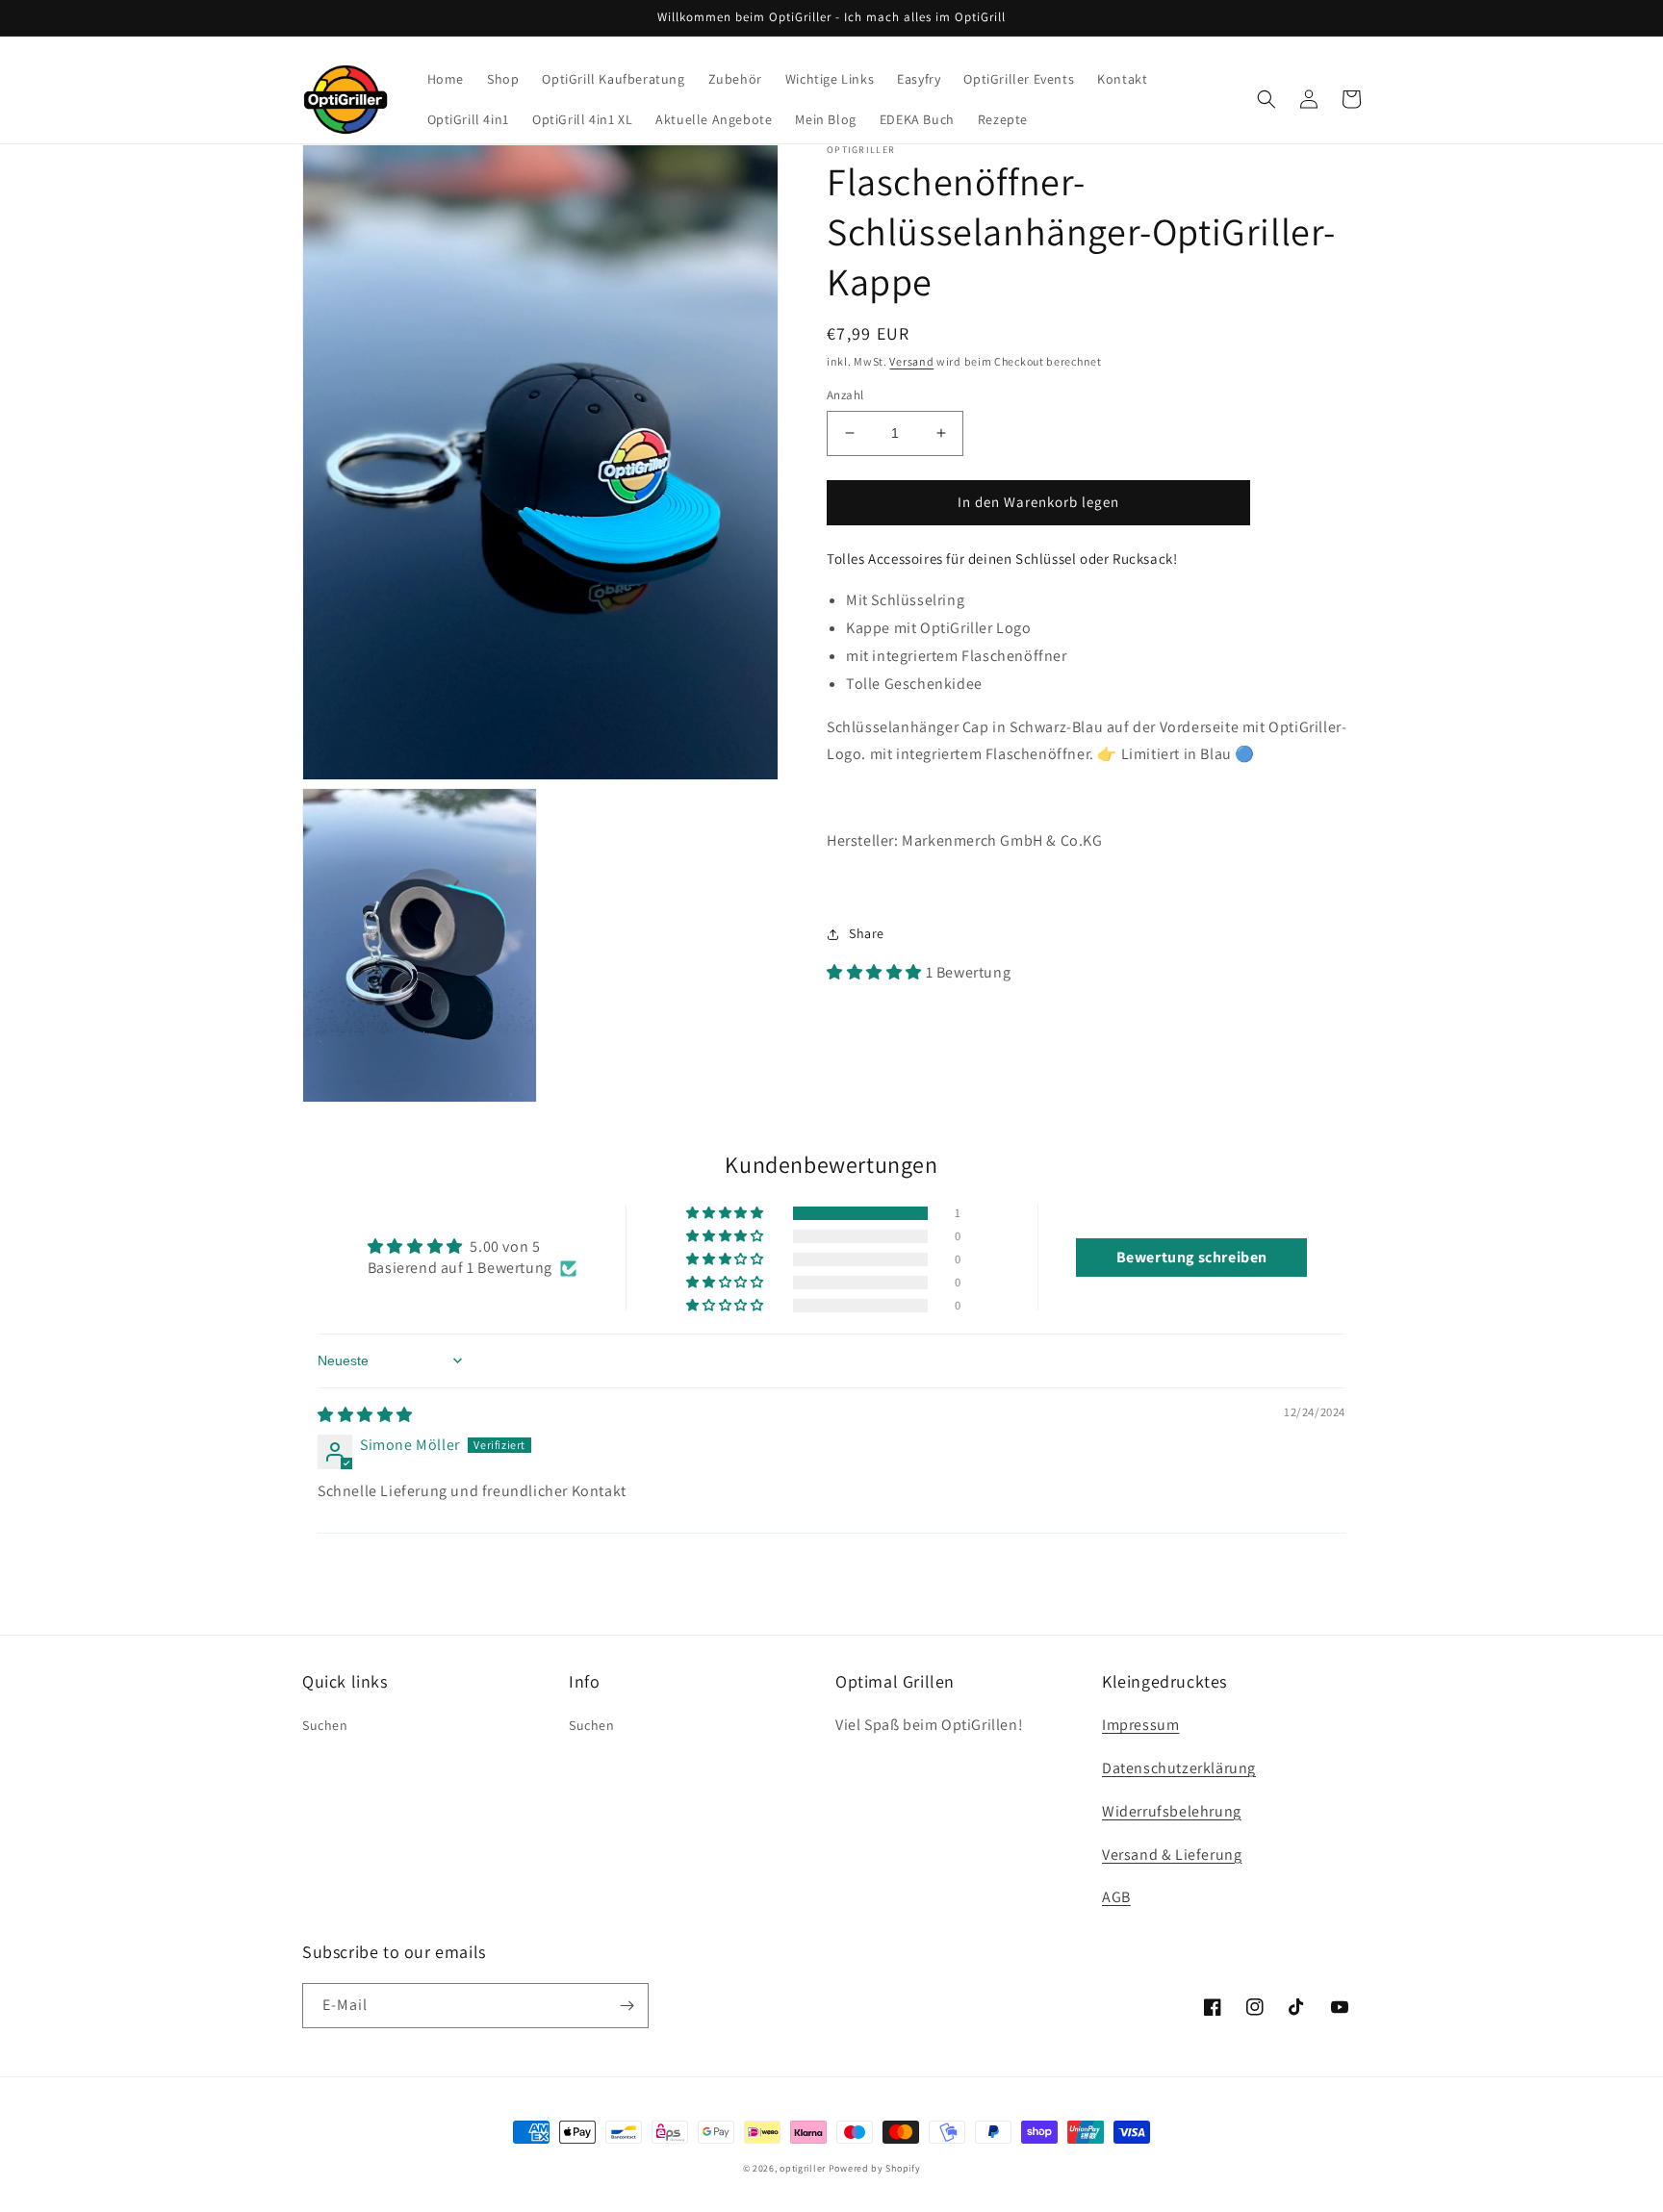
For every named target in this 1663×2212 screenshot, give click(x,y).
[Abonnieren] (627, 2006)
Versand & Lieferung (1172, 1855)
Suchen (325, 1725)
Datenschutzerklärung (1179, 1768)
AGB (1116, 1897)
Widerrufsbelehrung (1172, 1811)
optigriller (803, 2168)
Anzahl (845, 395)
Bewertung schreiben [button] (1192, 1257)
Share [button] (867, 933)
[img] (365, 1415)
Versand (911, 361)
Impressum (1140, 1725)
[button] (1266, 99)
